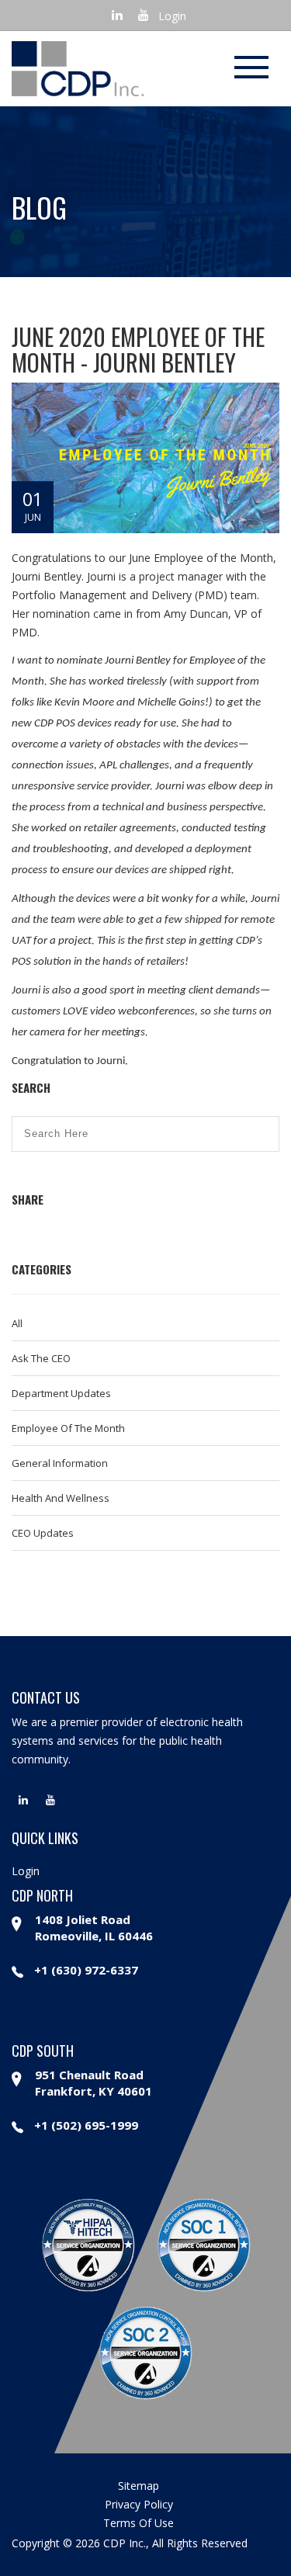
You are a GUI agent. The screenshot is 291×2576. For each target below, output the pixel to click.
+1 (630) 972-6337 (86, 1970)
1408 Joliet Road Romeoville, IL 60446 (94, 1928)
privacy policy (139, 2504)
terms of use (139, 2523)
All (17, 1323)
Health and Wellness (61, 1498)
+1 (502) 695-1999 (86, 2125)
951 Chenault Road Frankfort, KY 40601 (94, 2083)
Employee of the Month (68, 1428)
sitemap (139, 2486)
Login (172, 16)
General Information (60, 1463)
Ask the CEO (41, 1358)
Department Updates (61, 1393)
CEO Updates (43, 1533)
